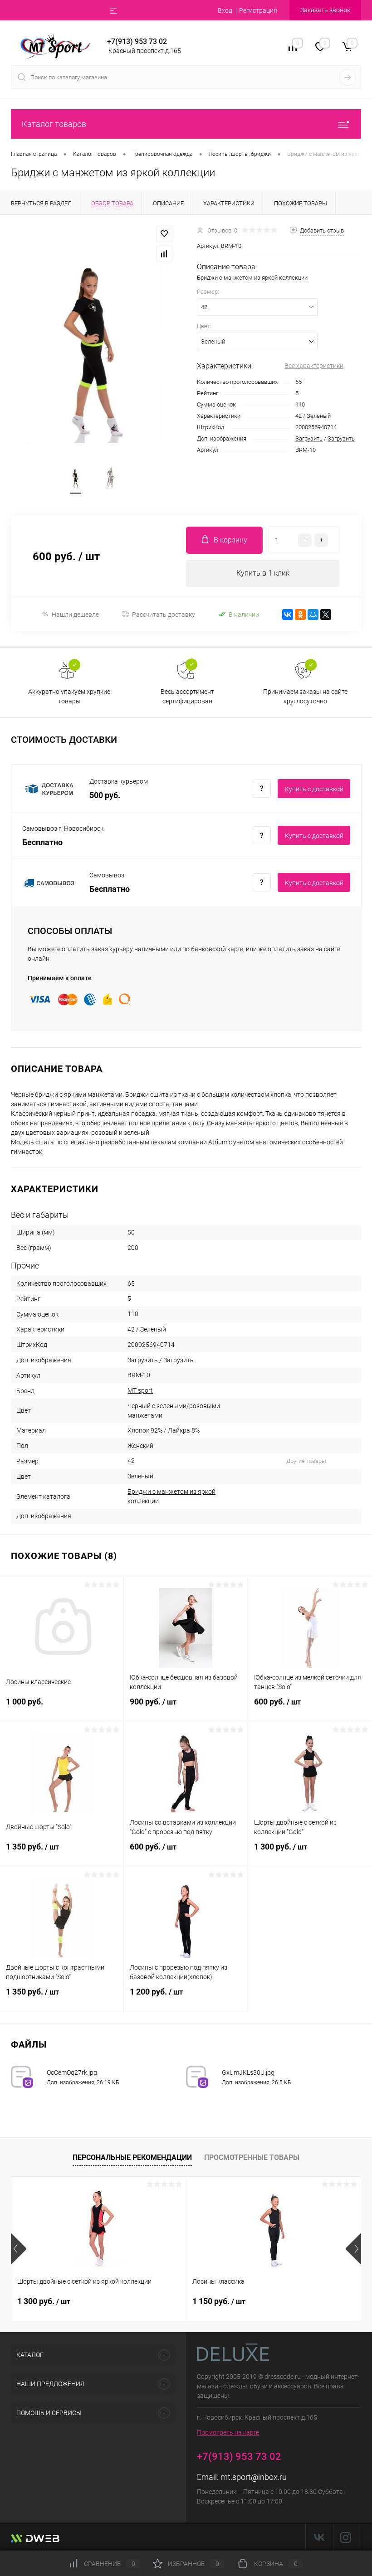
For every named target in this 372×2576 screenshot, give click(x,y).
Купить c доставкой (314, 789)
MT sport (140, 1390)
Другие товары (306, 1461)
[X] (326, 615)
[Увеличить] (93, 340)
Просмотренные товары (252, 2157)
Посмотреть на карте (228, 2432)
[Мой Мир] (313, 615)
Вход (225, 10)
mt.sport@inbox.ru (254, 2477)
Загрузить (309, 438)
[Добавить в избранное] (164, 234)
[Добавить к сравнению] (164, 254)
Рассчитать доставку (164, 615)
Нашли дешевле (75, 615)
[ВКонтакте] (288, 615)
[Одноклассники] (300, 615)
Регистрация (258, 10)
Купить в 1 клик (263, 573)
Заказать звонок (325, 10)
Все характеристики (314, 366)
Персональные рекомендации (132, 2157)
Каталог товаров (54, 124)
